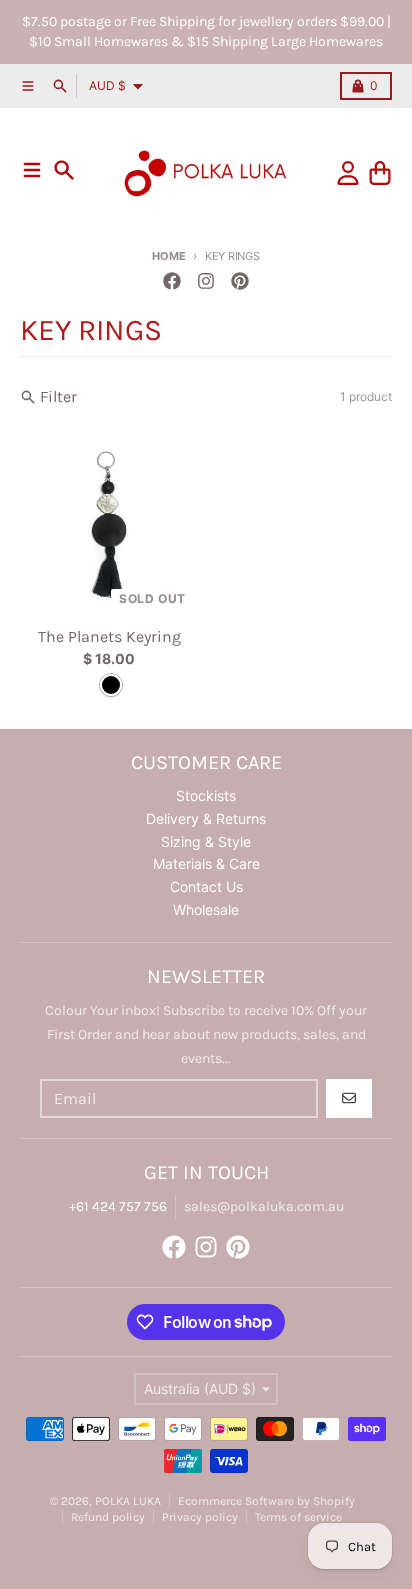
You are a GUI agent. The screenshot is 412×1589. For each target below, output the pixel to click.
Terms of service (298, 1517)
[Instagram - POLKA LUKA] (206, 281)
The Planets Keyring (109, 636)
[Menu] (32, 170)
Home (168, 256)
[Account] (348, 173)
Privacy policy (200, 1517)
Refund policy (108, 1517)
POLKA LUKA (128, 1501)
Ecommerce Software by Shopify (266, 1501)
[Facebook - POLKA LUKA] (172, 281)
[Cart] (380, 173)
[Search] (64, 170)
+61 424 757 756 (118, 1206)
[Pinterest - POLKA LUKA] (240, 281)
